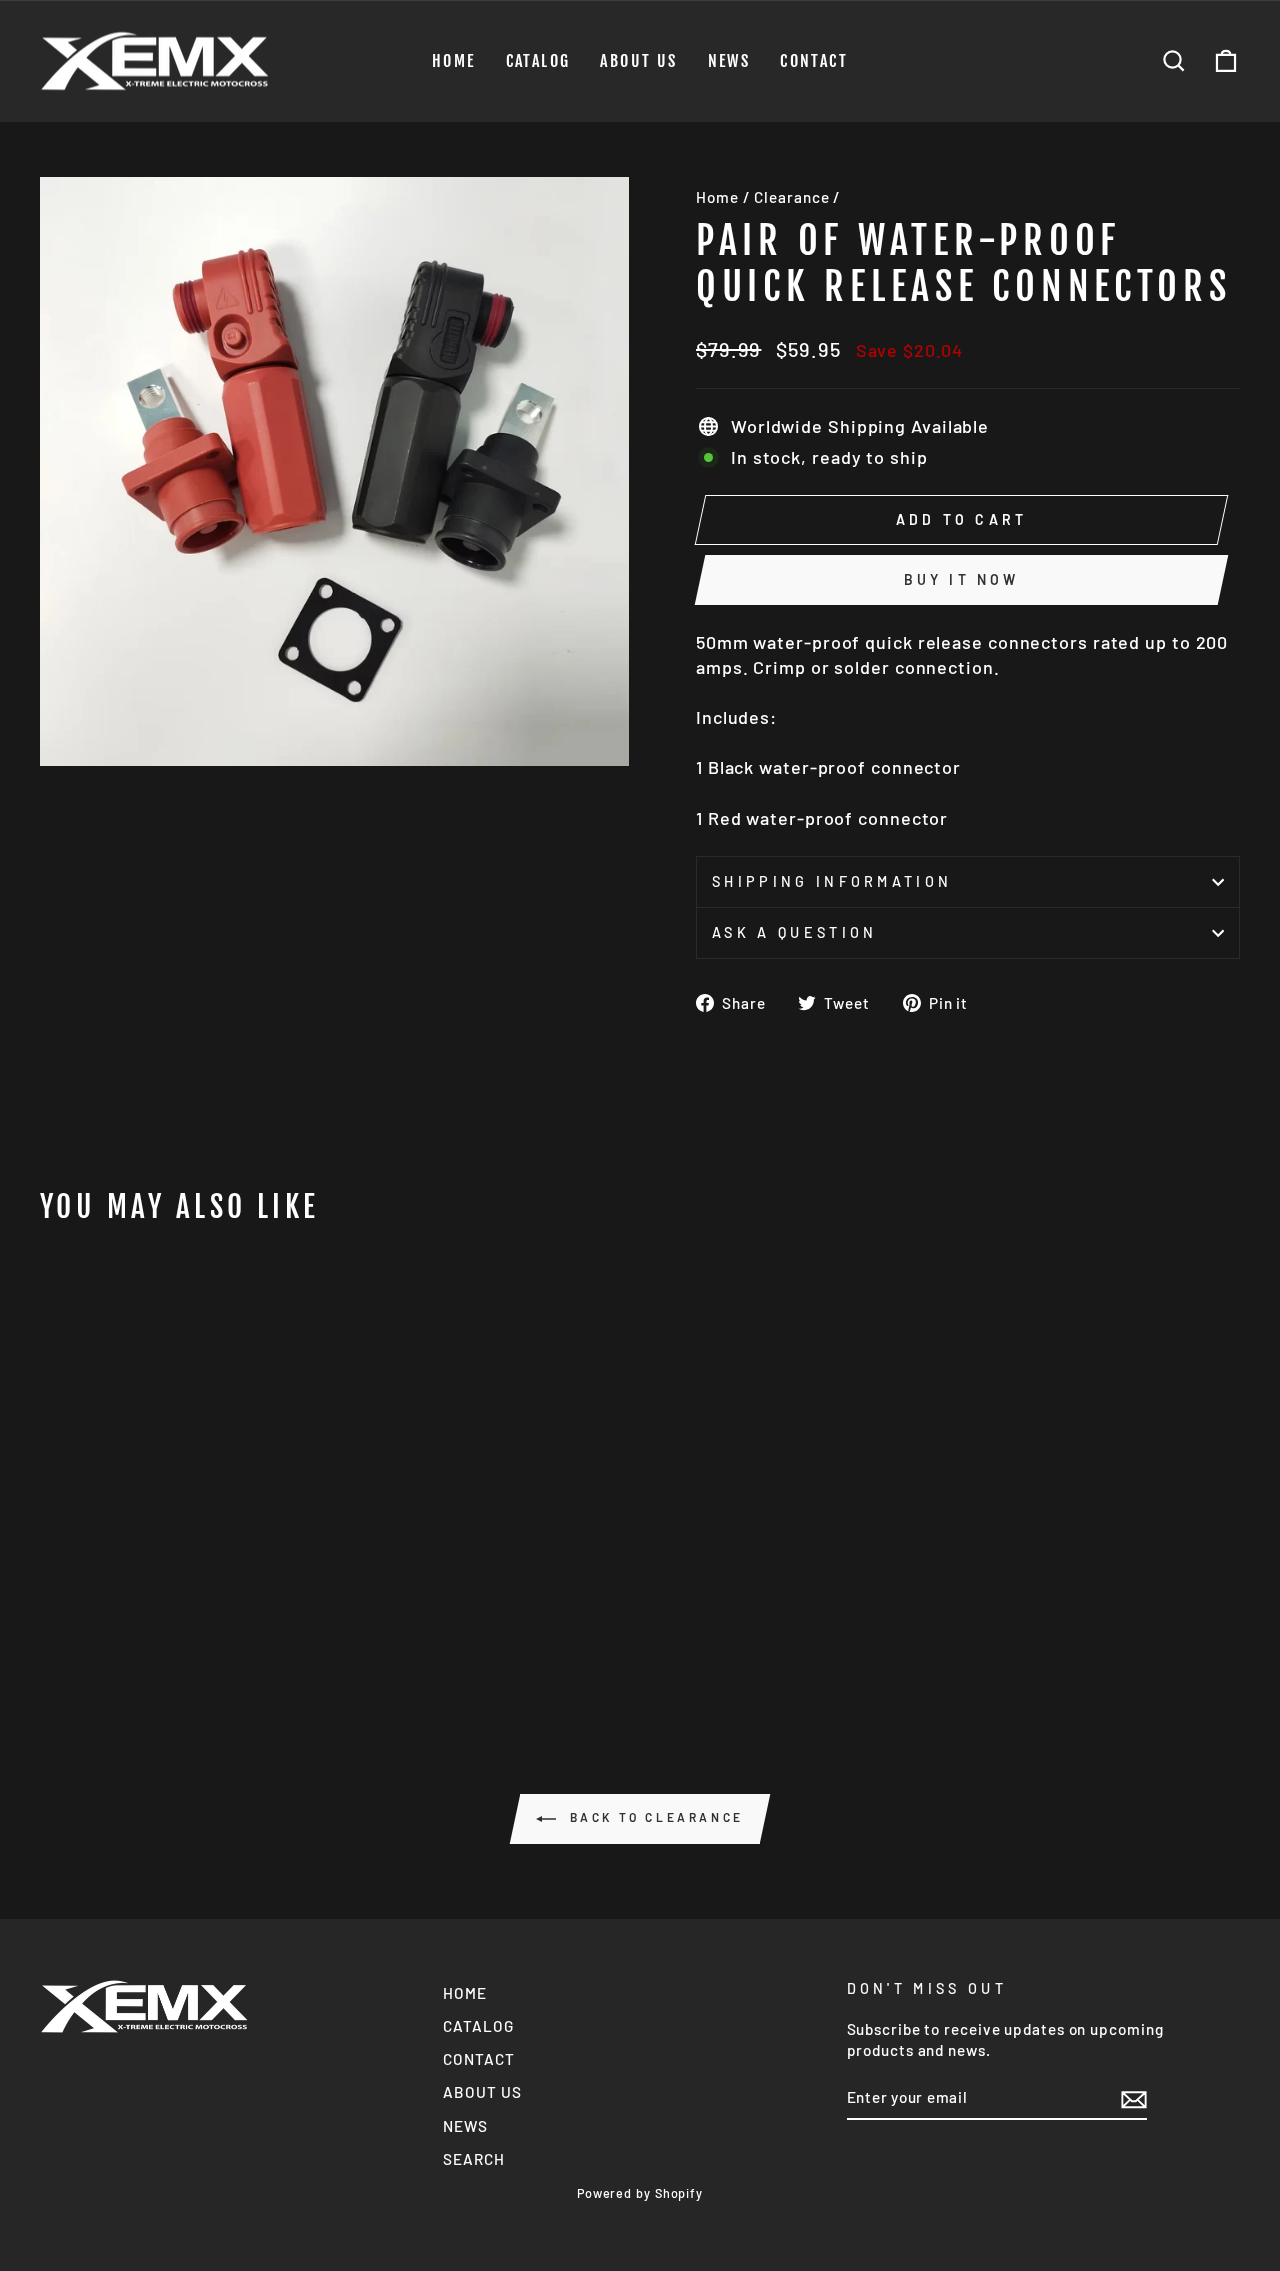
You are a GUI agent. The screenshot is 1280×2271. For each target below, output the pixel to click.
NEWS (729, 61)
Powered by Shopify (640, 2193)
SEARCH (473, 2159)
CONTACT (814, 61)
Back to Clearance (654, 1817)
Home (717, 197)
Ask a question (794, 932)
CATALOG (538, 61)
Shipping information (832, 881)
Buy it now (962, 579)
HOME (454, 61)
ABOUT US (638, 61)
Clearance (791, 197)
